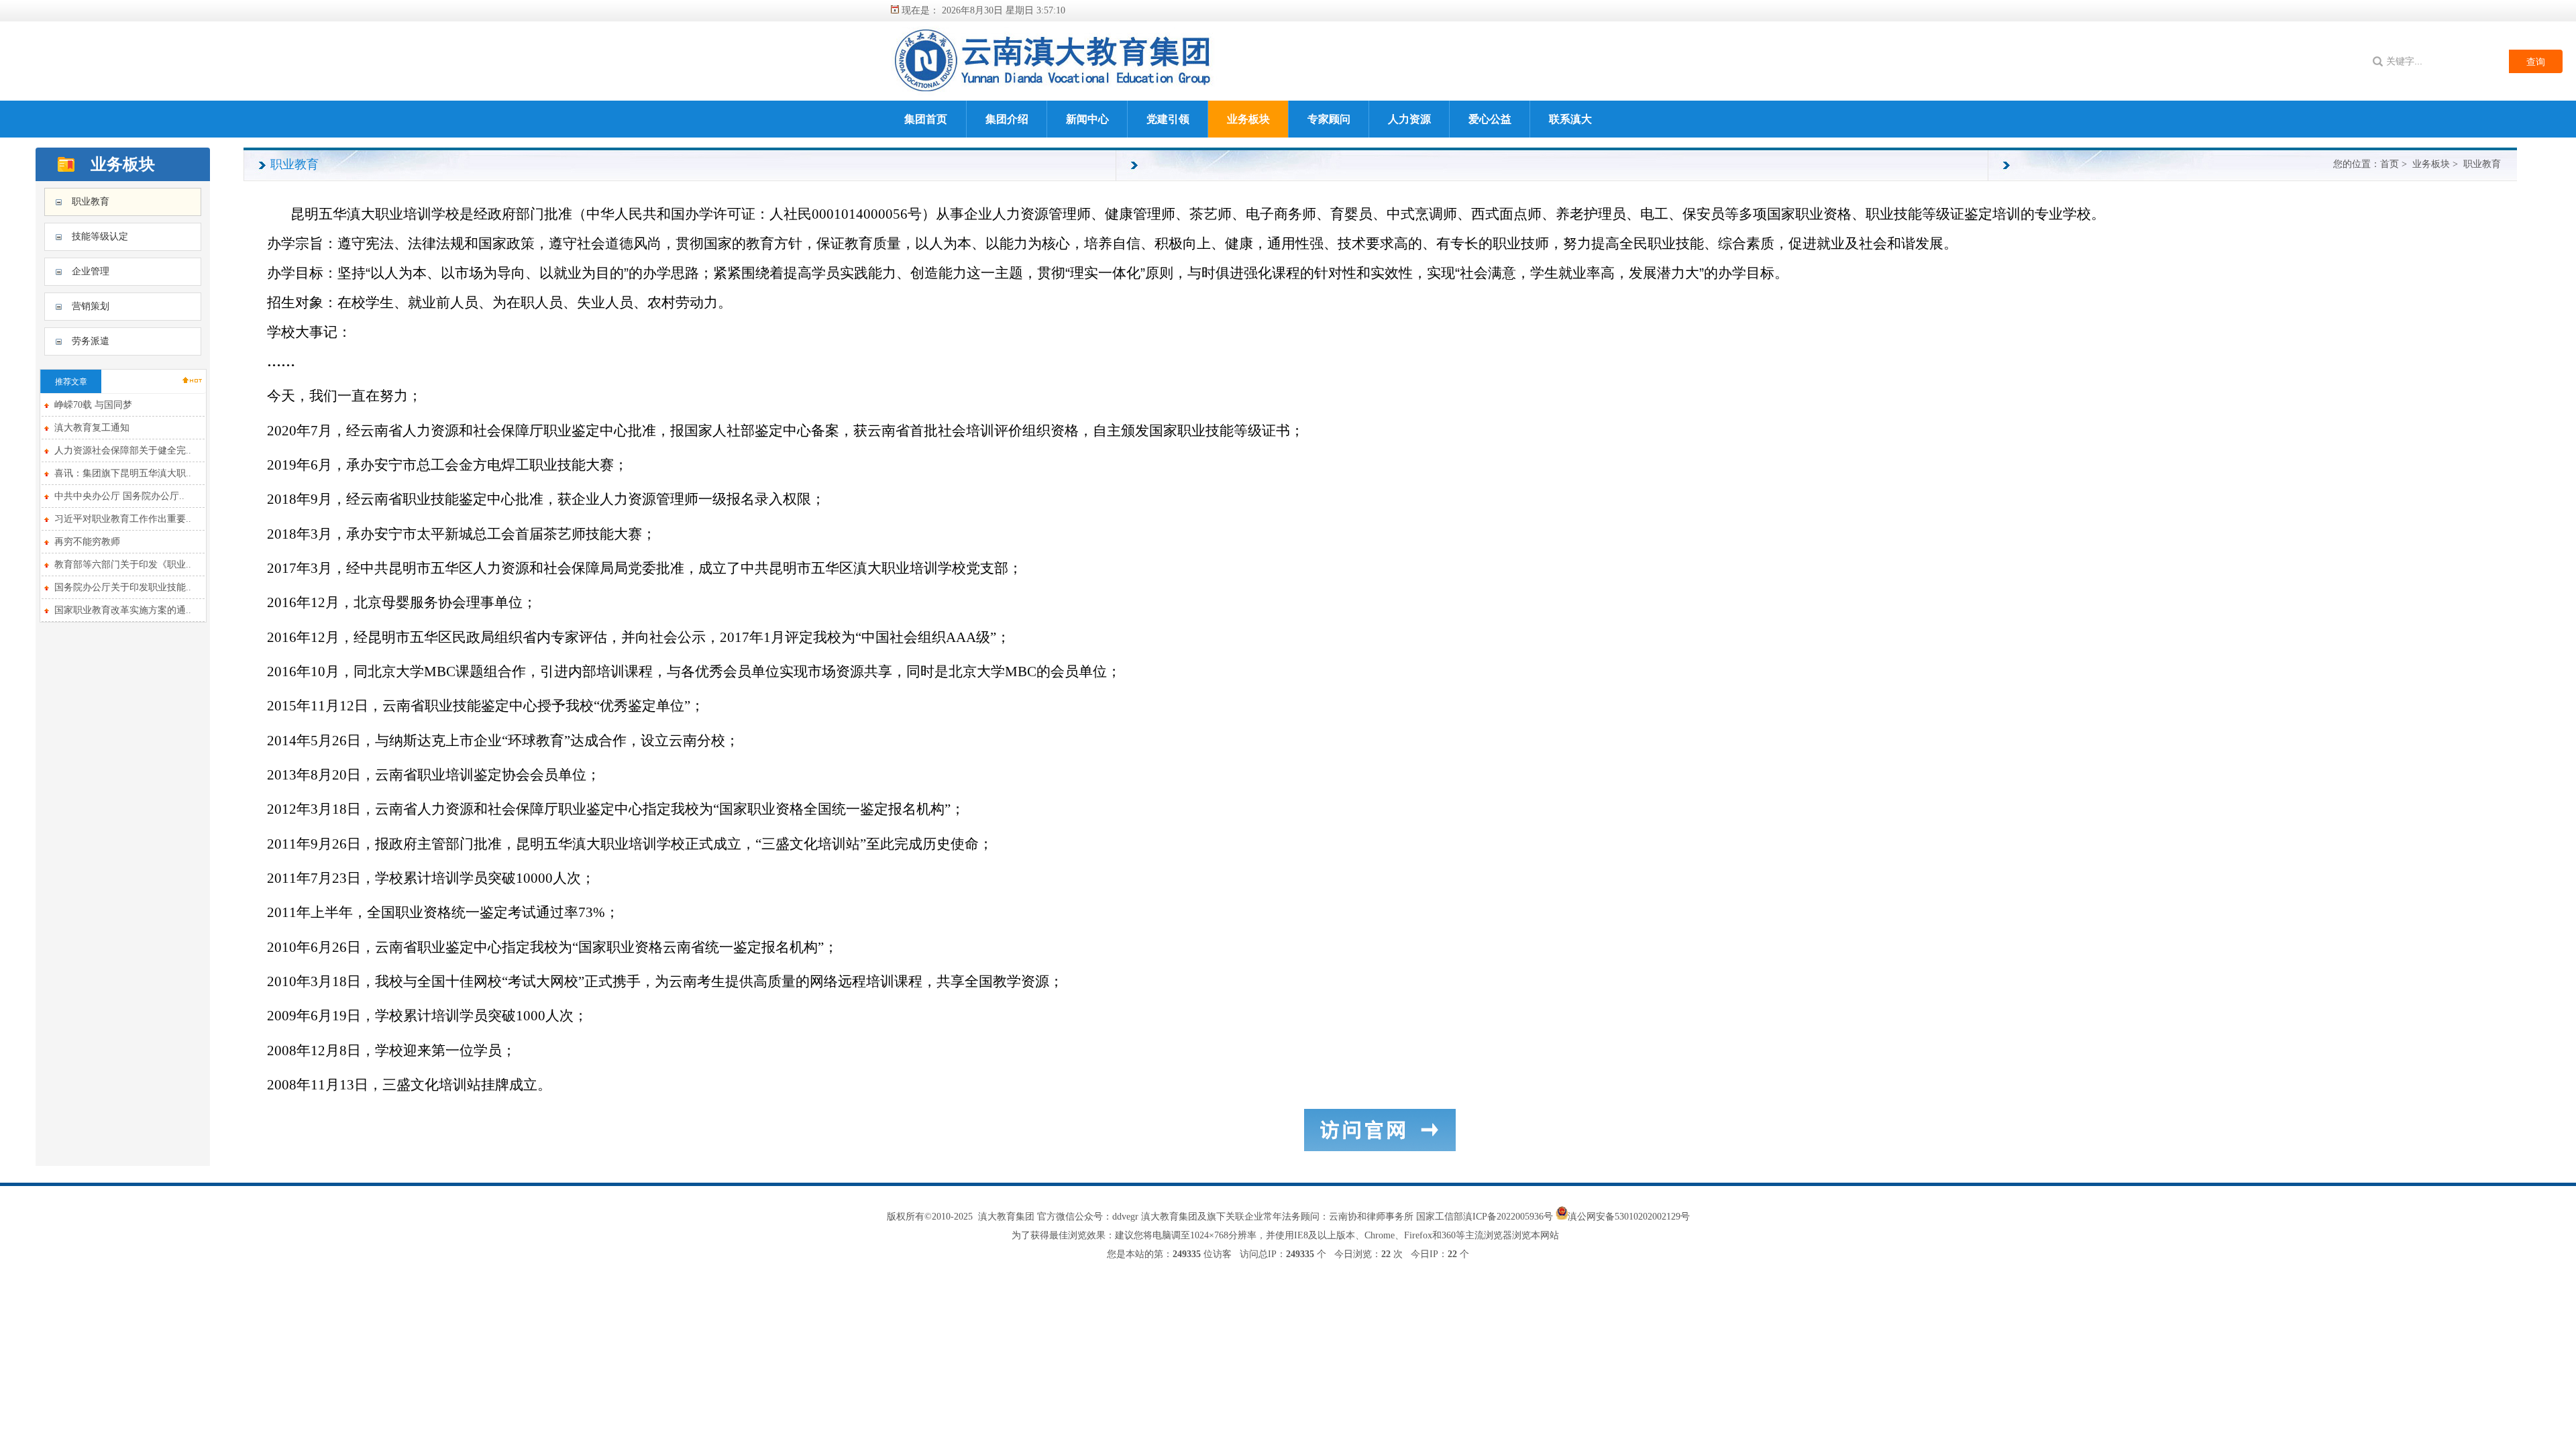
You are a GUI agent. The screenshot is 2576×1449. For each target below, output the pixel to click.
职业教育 (91, 202)
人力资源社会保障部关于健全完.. (123, 450)
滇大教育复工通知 (92, 428)
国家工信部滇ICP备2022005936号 (1486, 1217)
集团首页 (926, 119)
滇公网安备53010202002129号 (1629, 1217)
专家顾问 (1329, 119)
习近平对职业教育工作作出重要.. (123, 519)
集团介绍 (1007, 119)
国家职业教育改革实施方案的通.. (123, 610)
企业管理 (91, 271)
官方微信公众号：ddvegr (1088, 1217)
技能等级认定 (100, 236)
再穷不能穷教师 (87, 542)
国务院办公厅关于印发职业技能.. (123, 587)
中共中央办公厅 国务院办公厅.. (119, 496)
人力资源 (1409, 119)
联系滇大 (1570, 119)
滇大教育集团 (1006, 1217)
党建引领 (1168, 119)
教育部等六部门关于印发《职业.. (123, 565)
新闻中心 (1087, 119)
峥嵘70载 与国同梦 (93, 405)
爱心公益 (1490, 119)
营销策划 (91, 306)
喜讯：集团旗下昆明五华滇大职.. (123, 473)
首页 (2390, 164)
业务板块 (1248, 119)
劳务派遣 (91, 341)
